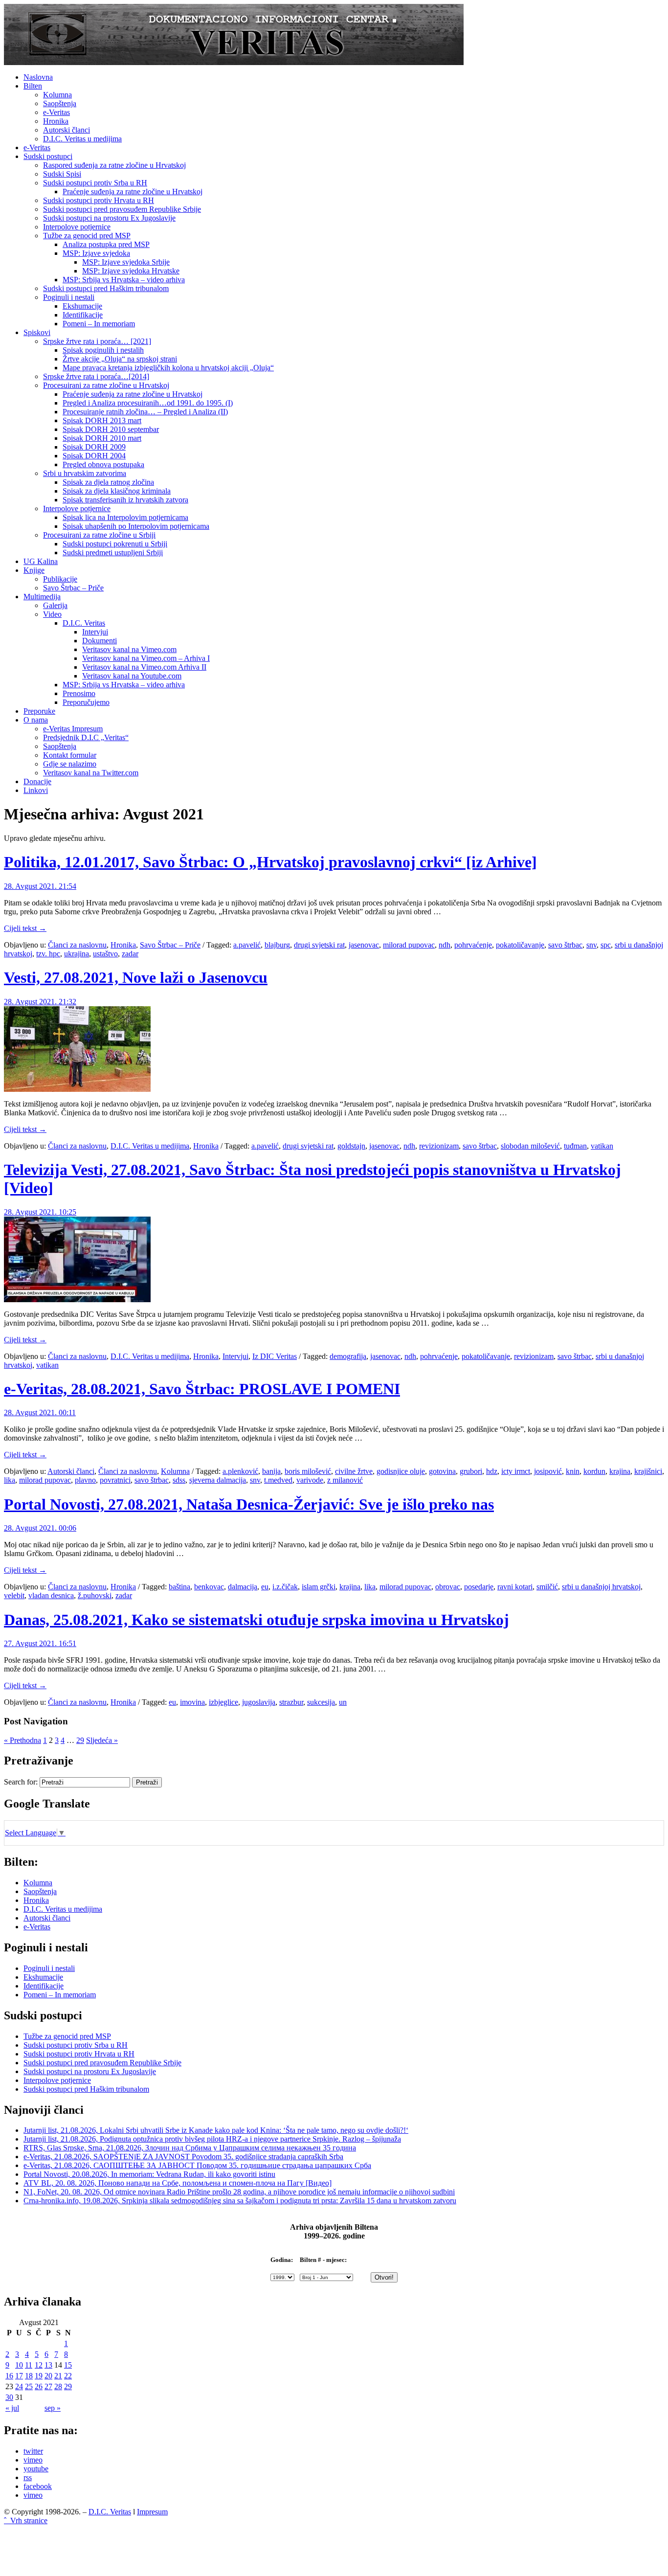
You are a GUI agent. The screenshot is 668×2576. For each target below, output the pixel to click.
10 (19, 2365)
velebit (14, 1595)
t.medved (278, 1480)
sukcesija (321, 1702)
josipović (548, 1471)
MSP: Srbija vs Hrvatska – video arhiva (124, 280)
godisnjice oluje (401, 1471)
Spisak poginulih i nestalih (103, 350)
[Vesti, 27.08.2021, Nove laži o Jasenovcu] (77, 1089)
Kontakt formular (70, 755)
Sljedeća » (102, 1740)
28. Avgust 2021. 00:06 (40, 1528)
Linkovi (36, 790)
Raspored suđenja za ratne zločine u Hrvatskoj (114, 165)
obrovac (448, 1587)
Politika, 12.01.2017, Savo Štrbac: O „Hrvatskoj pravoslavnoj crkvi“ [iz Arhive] (270, 862)
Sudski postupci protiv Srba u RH (95, 183)
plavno (85, 1480)
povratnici (115, 1480)
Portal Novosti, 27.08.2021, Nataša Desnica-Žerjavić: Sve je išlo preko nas (249, 1504)
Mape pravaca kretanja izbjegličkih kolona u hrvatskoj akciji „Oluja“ (168, 368)
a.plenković (240, 1471)
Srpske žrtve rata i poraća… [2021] (97, 341)
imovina (192, 1702)
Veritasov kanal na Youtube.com (132, 676)
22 (68, 2376)
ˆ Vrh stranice (26, 2520)
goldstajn (351, 1146)
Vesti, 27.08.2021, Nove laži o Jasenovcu (136, 977)
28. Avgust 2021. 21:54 (40, 886)
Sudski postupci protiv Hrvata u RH (99, 200)
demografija (348, 1356)
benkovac (209, 1587)
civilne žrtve (354, 1471)
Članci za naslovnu (77, 945)
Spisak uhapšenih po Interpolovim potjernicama (136, 526)
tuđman (575, 1146)
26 (39, 2386)
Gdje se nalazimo (70, 764)
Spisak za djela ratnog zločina (108, 482)
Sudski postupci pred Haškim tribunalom (106, 288)
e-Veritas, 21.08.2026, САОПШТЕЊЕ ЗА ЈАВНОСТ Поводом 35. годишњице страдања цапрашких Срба (197, 2165)
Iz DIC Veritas (275, 1356)
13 (48, 2365)
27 (48, 2386)
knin (573, 1471)
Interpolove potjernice (77, 227)
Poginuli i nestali (69, 297)
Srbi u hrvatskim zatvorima (85, 473)
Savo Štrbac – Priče (73, 588)
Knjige (34, 570)
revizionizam (439, 1146)
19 (39, 2376)
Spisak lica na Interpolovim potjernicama (125, 517)
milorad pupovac (409, 945)
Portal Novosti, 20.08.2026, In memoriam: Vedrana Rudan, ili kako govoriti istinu (149, 2174)
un (343, 1702)
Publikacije (60, 579)
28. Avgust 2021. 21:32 (40, 1002)
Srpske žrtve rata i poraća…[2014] (96, 376)
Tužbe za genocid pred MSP (87, 236)
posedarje (479, 1587)
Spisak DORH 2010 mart (102, 438)
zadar (130, 954)
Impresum (152, 2512)
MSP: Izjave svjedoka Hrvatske (131, 271)
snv (591, 945)
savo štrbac (565, 945)
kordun (594, 1471)
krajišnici (648, 1471)
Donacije (37, 781)
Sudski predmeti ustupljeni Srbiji (113, 553)
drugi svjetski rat (319, 945)
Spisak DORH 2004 (94, 456)
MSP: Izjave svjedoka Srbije (126, 262)
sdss (179, 1480)
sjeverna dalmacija (218, 1480)
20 (48, 2376)
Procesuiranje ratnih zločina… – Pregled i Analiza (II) (145, 412)
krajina (620, 1471)
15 (68, 2365)
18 (29, 2376)
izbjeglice (223, 1702)
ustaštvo (105, 954)
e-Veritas (56, 112)
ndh (445, 945)
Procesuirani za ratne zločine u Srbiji (99, 535)
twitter (33, 2451)
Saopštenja (60, 103)
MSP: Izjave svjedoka (96, 253)
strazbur (291, 1702)
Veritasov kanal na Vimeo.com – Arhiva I (146, 658)
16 (9, 2376)
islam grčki (319, 1587)
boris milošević (308, 1471)
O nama (36, 720)
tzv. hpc (48, 954)
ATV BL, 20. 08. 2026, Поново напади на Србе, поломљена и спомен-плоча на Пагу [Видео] (178, 2183)
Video (52, 614)
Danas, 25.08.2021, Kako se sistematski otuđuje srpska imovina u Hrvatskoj (256, 1620)
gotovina (442, 1471)
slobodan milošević (530, 1146)
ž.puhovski (95, 1595)
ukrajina (77, 954)
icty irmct (516, 1471)
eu (265, 1587)
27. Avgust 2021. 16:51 (40, 1643)
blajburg (277, 945)
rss (28, 2477)
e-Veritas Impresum (73, 729)
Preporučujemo (86, 702)
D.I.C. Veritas (84, 623)
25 (29, 2386)
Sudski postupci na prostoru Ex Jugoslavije (109, 218)
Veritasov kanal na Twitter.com (91, 773)
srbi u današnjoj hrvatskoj (601, 1587)
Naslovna (38, 77)
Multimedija (42, 597)
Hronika (56, 121)
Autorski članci (67, 130)
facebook (38, 2486)
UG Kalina (41, 561)
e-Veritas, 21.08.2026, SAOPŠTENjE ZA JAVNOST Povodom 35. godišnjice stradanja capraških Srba (183, 2157)
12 (39, 2365)
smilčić (547, 1587)
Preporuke (39, 711)
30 (9, 2397)
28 (58, 2386)
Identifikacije (83, 315)
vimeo (33, 2460)
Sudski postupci (48, 156)
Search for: (21, 1782)
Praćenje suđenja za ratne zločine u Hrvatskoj (133, 192)
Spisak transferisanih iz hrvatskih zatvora (125, 500)
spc (606, 945)
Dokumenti (100, 641)
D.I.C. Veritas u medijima (82, 139)
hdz (492, 1471)
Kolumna (57, 95)
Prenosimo (79, 693)
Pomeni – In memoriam (99, 324)
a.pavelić (247, 945)
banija (271, 1471)
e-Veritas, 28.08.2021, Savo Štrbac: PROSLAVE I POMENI (202, 1389)
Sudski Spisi (62, 174)
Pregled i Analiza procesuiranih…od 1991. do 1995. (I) (148, 403)
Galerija (55, 605)
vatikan (602, 1146)
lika (10, 1480)
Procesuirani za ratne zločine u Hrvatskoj (106, 385)
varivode (310, 1480)
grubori (471, 1471)
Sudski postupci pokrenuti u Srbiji (115, 544)
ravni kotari (515, 1587)
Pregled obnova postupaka (103, 464)
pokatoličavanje (520, 945)
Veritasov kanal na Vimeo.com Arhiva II (144, 667)
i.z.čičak (285, 1587)
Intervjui (95, 632)
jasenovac (364, 945)
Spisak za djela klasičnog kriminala (117, 491)
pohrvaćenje (473, 945)
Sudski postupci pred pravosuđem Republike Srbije (122, 209)
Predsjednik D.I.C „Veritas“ (86, 737)
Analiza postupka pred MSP (106, 244)
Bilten (33, 86)
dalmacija (243, 1587)
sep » (53, 2408)
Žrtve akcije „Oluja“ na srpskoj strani (120, 359)
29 (80, 1740)
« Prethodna (22, 1740)
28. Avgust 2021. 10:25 (40, 1212)
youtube (36, 2469)
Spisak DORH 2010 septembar (111, 429)
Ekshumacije (82, 306)
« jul (12, 2408)
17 (19, 2376)
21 (58, 2376)
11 (29, 2365)
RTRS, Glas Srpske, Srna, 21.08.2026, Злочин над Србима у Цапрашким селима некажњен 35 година (190, 2148)
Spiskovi (37, 332)
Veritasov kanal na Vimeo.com (129, 649)
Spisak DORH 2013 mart (102, 420)
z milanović (345, 1480)
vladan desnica (51, 1595)
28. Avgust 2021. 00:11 (40, 1412)
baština (179, 1587)
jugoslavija (259, 1702)
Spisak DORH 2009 (94, 447)
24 (19, 2386)
